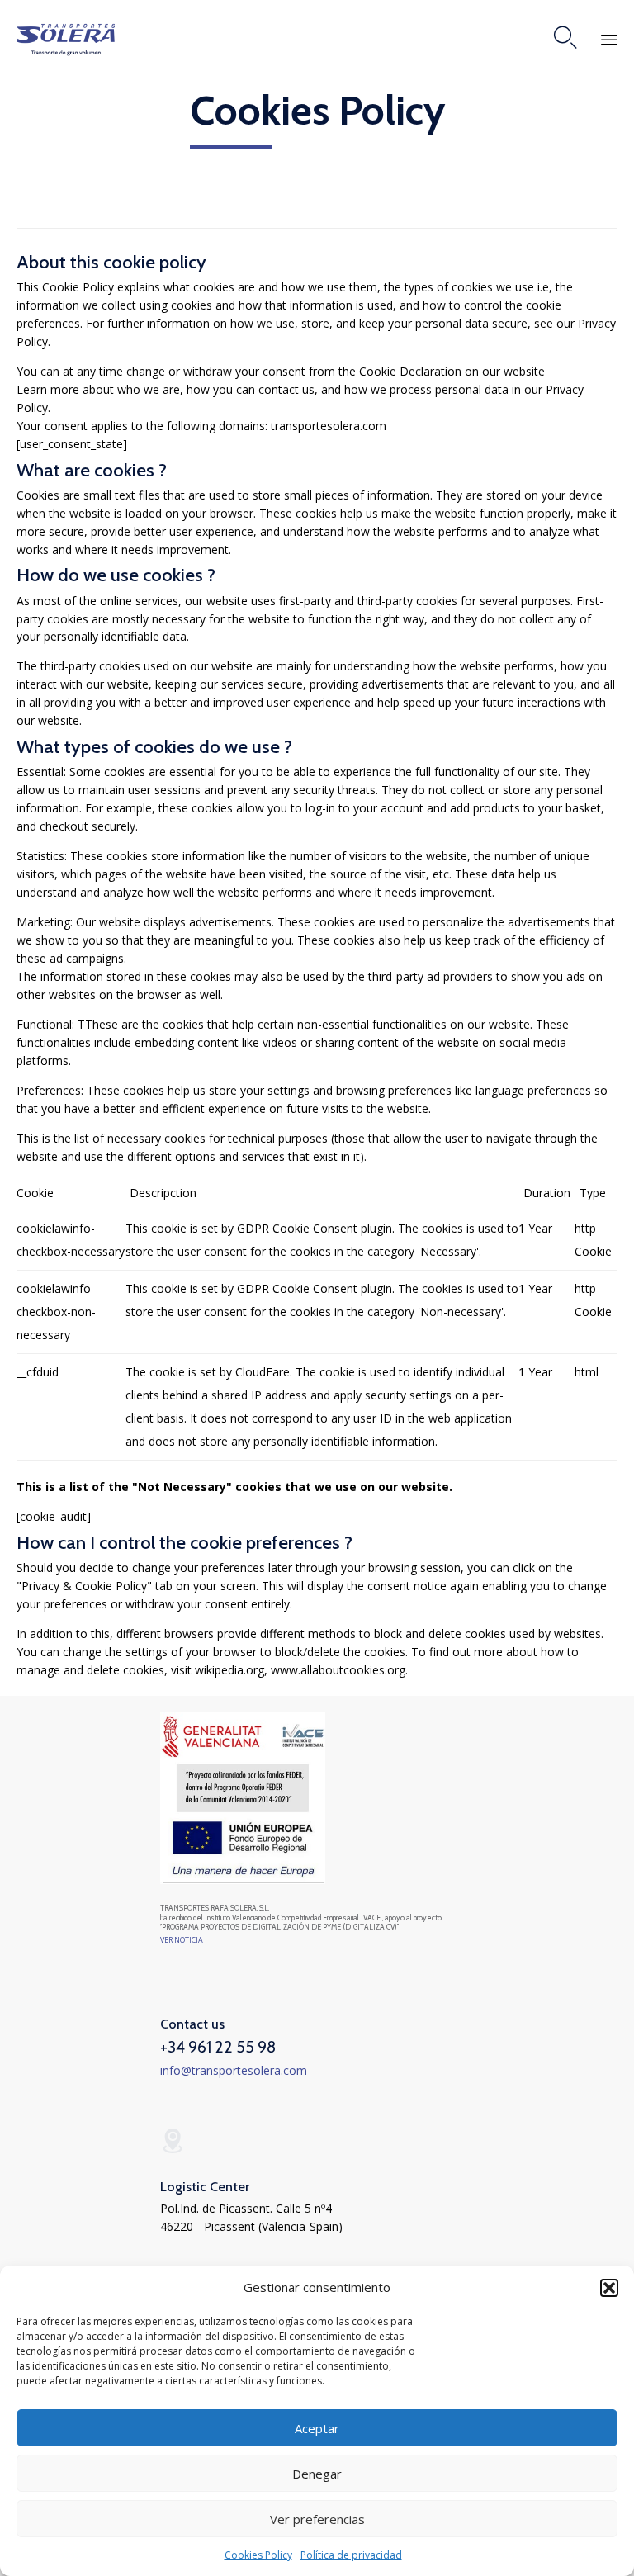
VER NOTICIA (182, 1940)
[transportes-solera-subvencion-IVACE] (243, 1880)
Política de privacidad (351, 2555)
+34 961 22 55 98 (218, 2047)
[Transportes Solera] (66, 38)
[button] (609, 2288)
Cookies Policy (258, 2555)
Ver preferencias (317, 2519)
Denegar (317, 2474)
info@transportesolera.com (234, 2070)
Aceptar (317, 2428)
